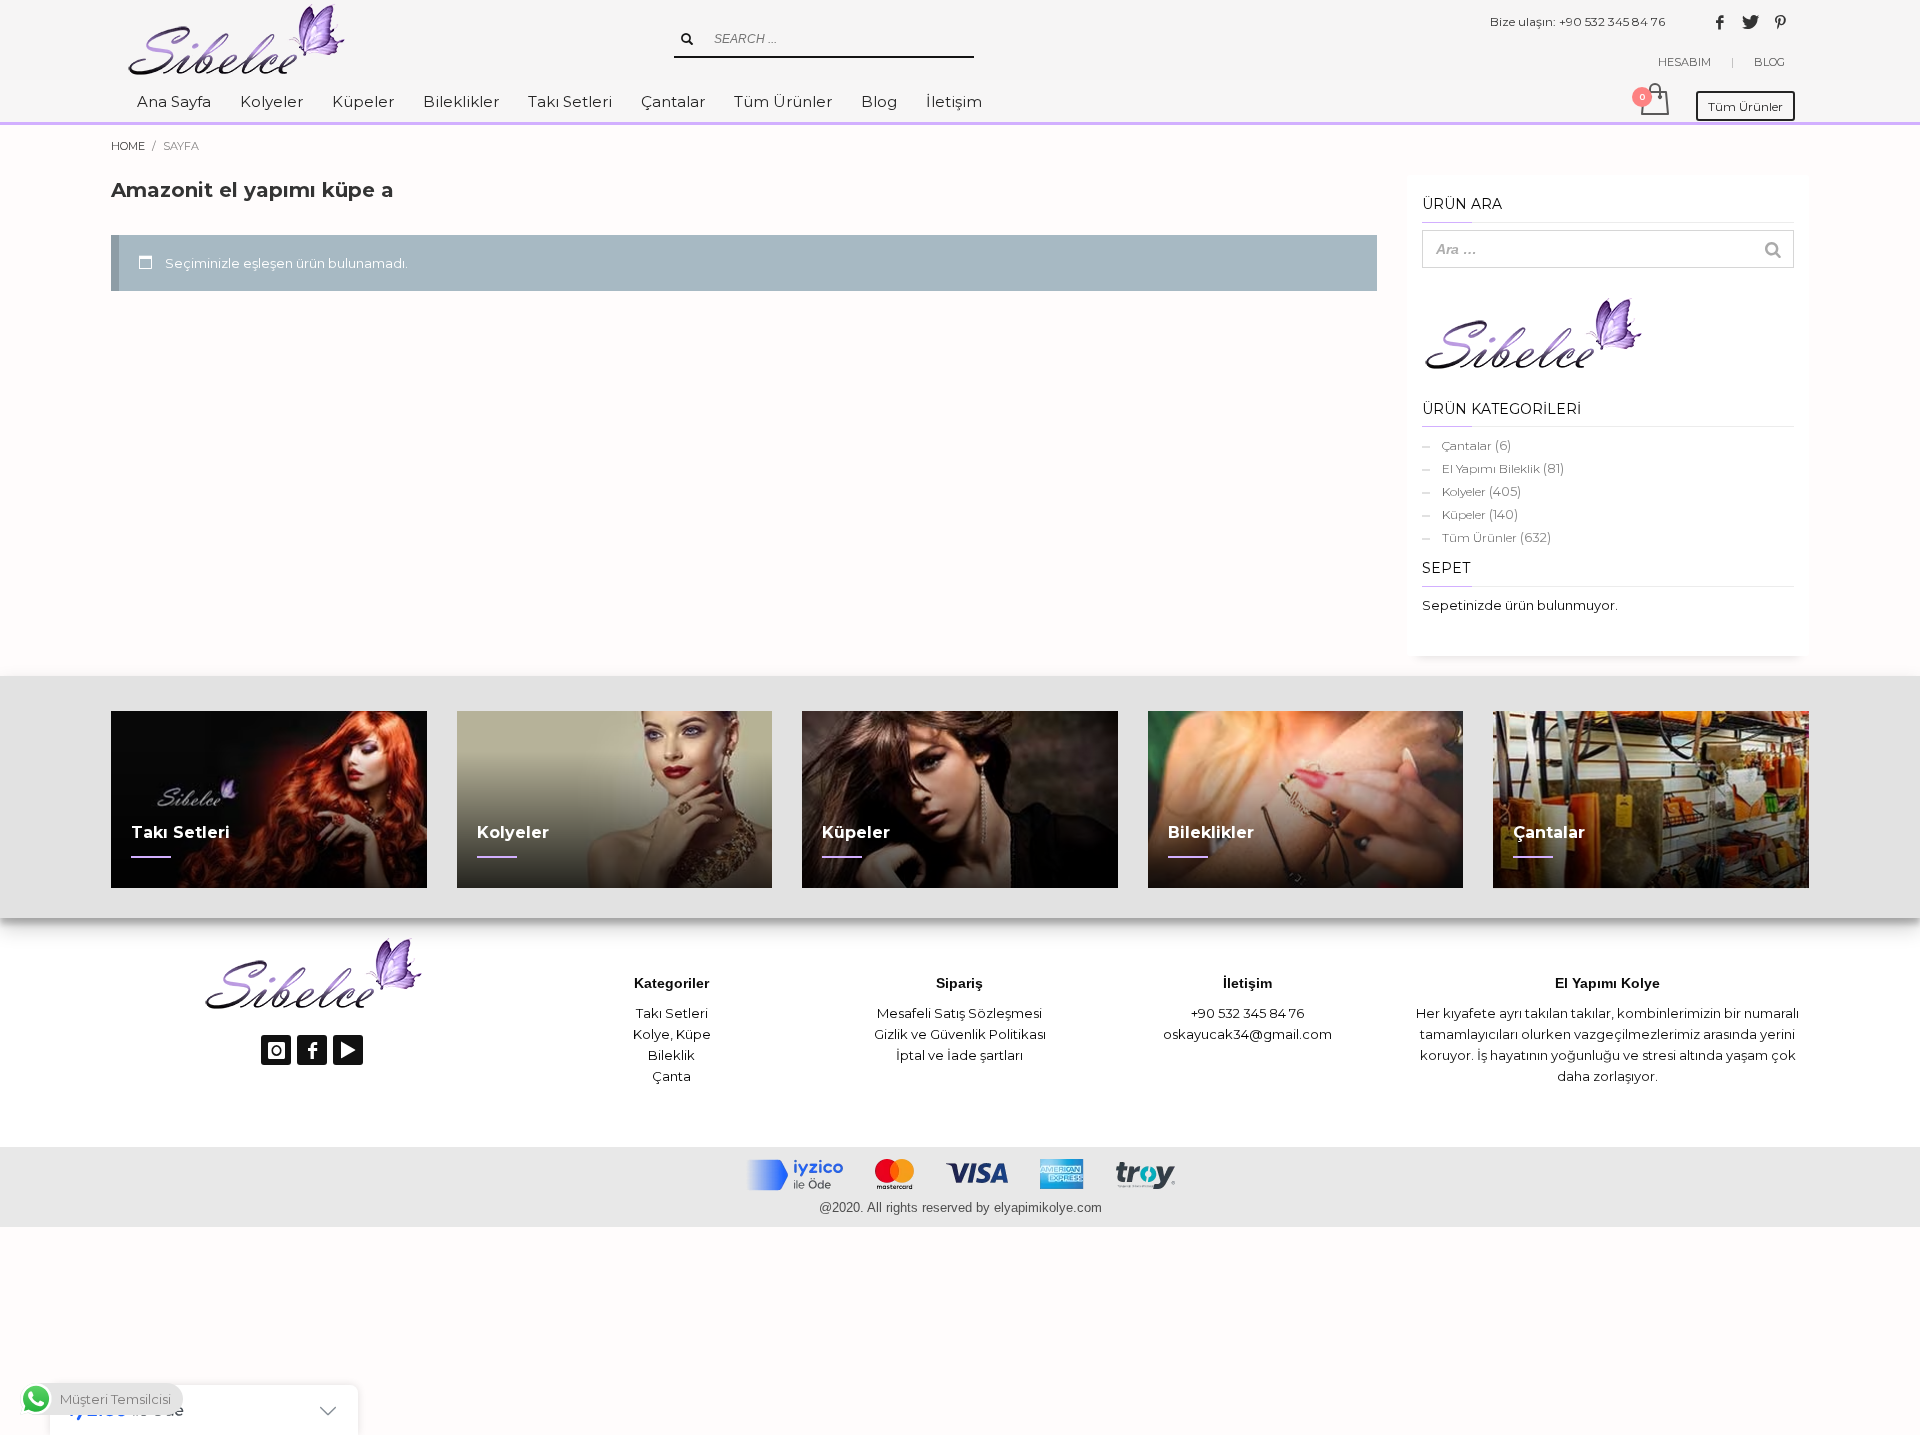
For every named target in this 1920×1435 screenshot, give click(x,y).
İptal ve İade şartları (959, 1055)
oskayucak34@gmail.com (1247, 1034)
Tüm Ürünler (1479, 537)
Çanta (671, 1076)
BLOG (1769, 62)
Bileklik (671, 1055)
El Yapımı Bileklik (1491, 468)
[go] (687, 39)
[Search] (1773, 249)
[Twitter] (1750, 22)
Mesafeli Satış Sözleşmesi (959, 1013)
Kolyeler (1464, 491)
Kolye (651, 1034)
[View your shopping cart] (1653, 101)
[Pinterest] (1780, 22)
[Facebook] (1720, 22)
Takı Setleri (672, 1013)
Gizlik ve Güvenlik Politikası (960, 1034)
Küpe (693, 1034)
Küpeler (1464, 514)
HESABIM (1684, 62)
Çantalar (1467, 445)
